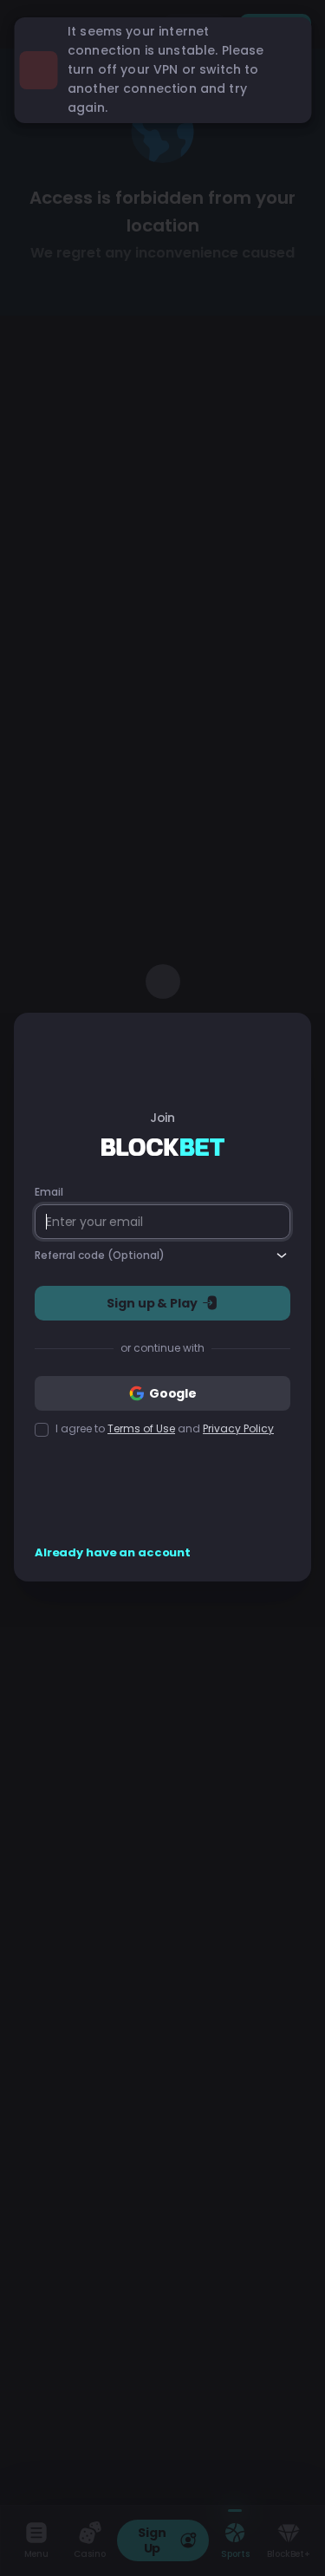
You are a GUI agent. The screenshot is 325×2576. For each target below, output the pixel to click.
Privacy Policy (238, 1428)
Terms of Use (141, 1428)
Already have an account (113, 1553)
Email (49, 1192)
